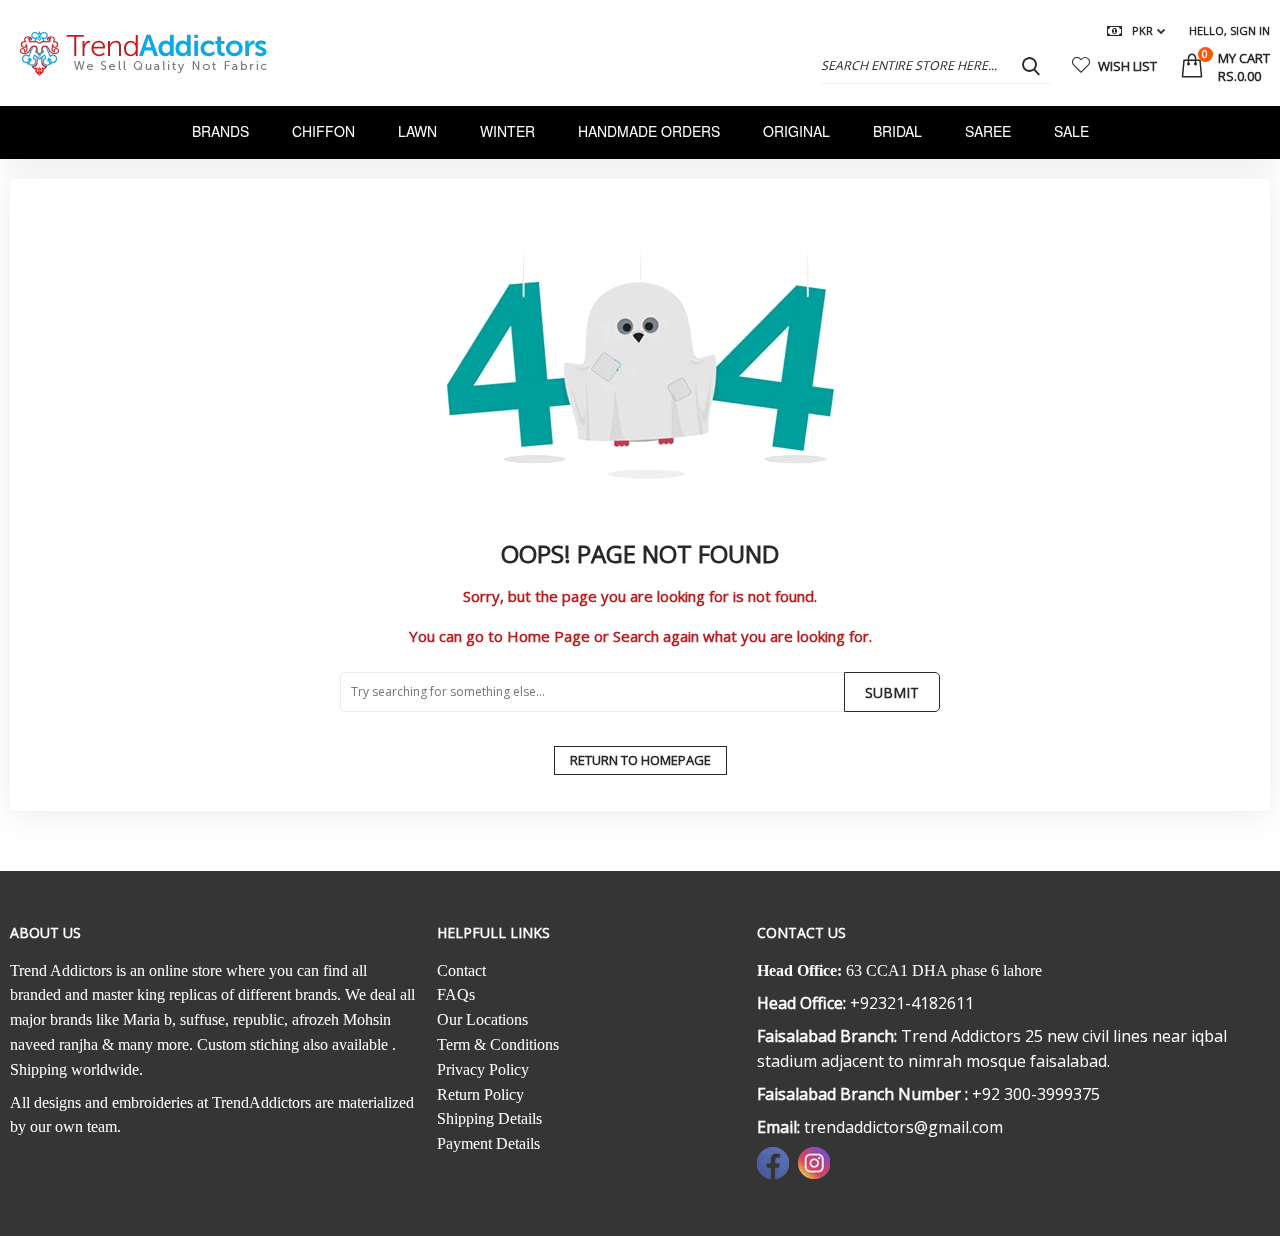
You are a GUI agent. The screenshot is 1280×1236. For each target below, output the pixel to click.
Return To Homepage (640, 760)
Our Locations (482, 1019)
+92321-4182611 (912, 1003)
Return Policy (480, 1094)
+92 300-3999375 (1036, 1094)
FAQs (456, 994)
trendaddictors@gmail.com (903, 1127)
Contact (461, 970)
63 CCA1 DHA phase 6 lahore (944, 970)
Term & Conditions (498, 1044)
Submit (892, 692)
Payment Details (488, 1143)
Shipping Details (489, 1118)
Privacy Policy (483, 1069)
